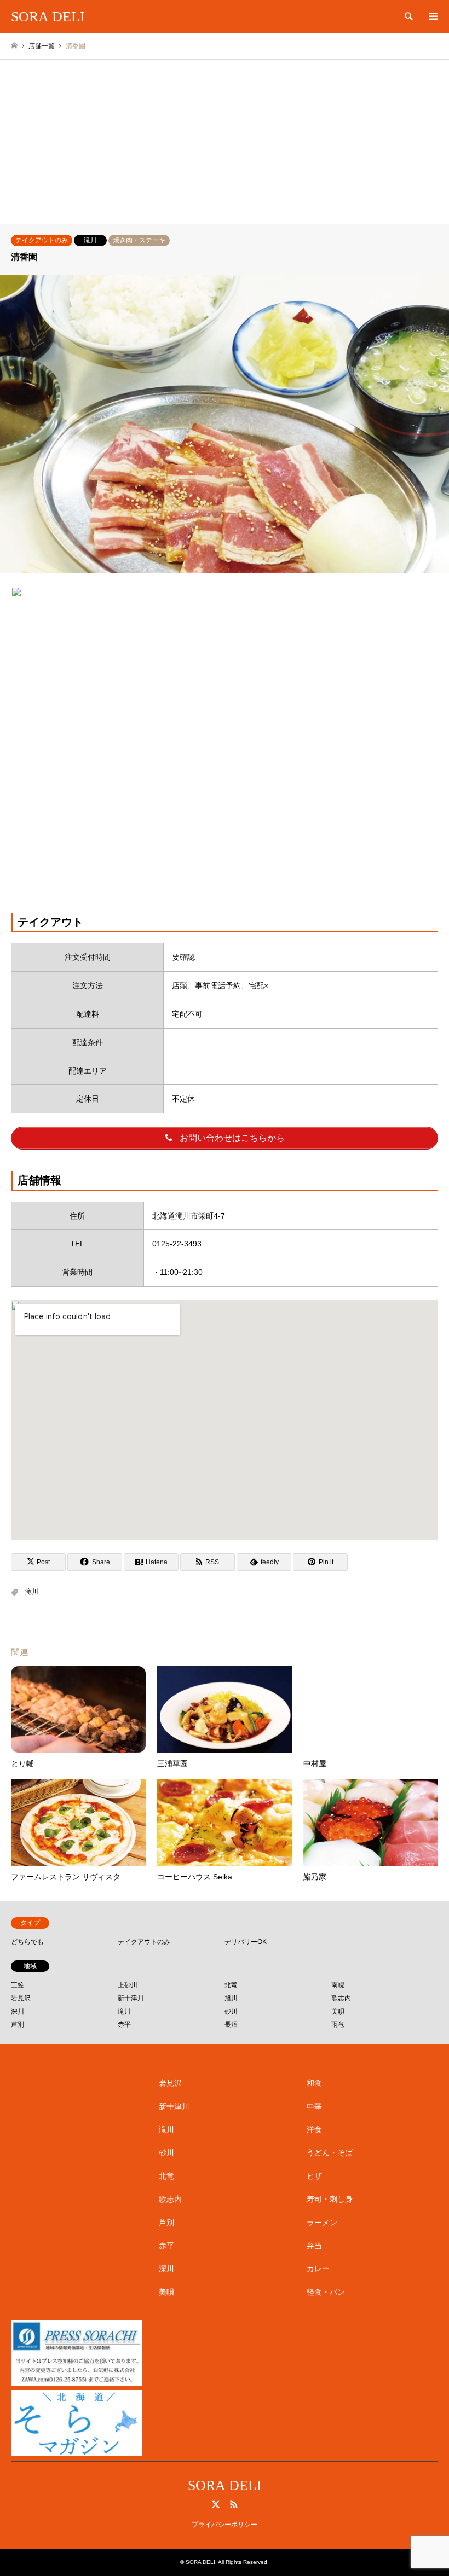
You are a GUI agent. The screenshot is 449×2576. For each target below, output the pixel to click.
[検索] (408, 16)
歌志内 (341, 1998)
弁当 (314, 2246)
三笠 (18, 1985)
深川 (18, 2011)
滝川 (90, 240)
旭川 (231, 1998)
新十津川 (131, 1998)
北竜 (231, 1985)
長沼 (231, 2024)
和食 (314, 2083)
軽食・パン (326, 2292)
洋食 (314, 2130)
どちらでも (27, 1942)
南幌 (338, 1985)
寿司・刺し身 (330, 2199)
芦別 (18, 2024)
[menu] (433, 16)
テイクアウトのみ (42, 240)
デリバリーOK (246, 1942)
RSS (234, 2504)
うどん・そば (330, 2153)
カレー (318, 2268)
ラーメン (322, 2223)
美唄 (338, 2011)
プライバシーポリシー (225, 2525)
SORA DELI (225, 2485)
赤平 (124, 2024)
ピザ (314, 2176)
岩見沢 (21, 1998)
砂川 (231, 2011)
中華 (314, 2107)
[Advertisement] (225, 142)
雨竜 (338, 2024)
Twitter (216, 2504)
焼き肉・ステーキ (139, 240)
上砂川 (128, 1985)
